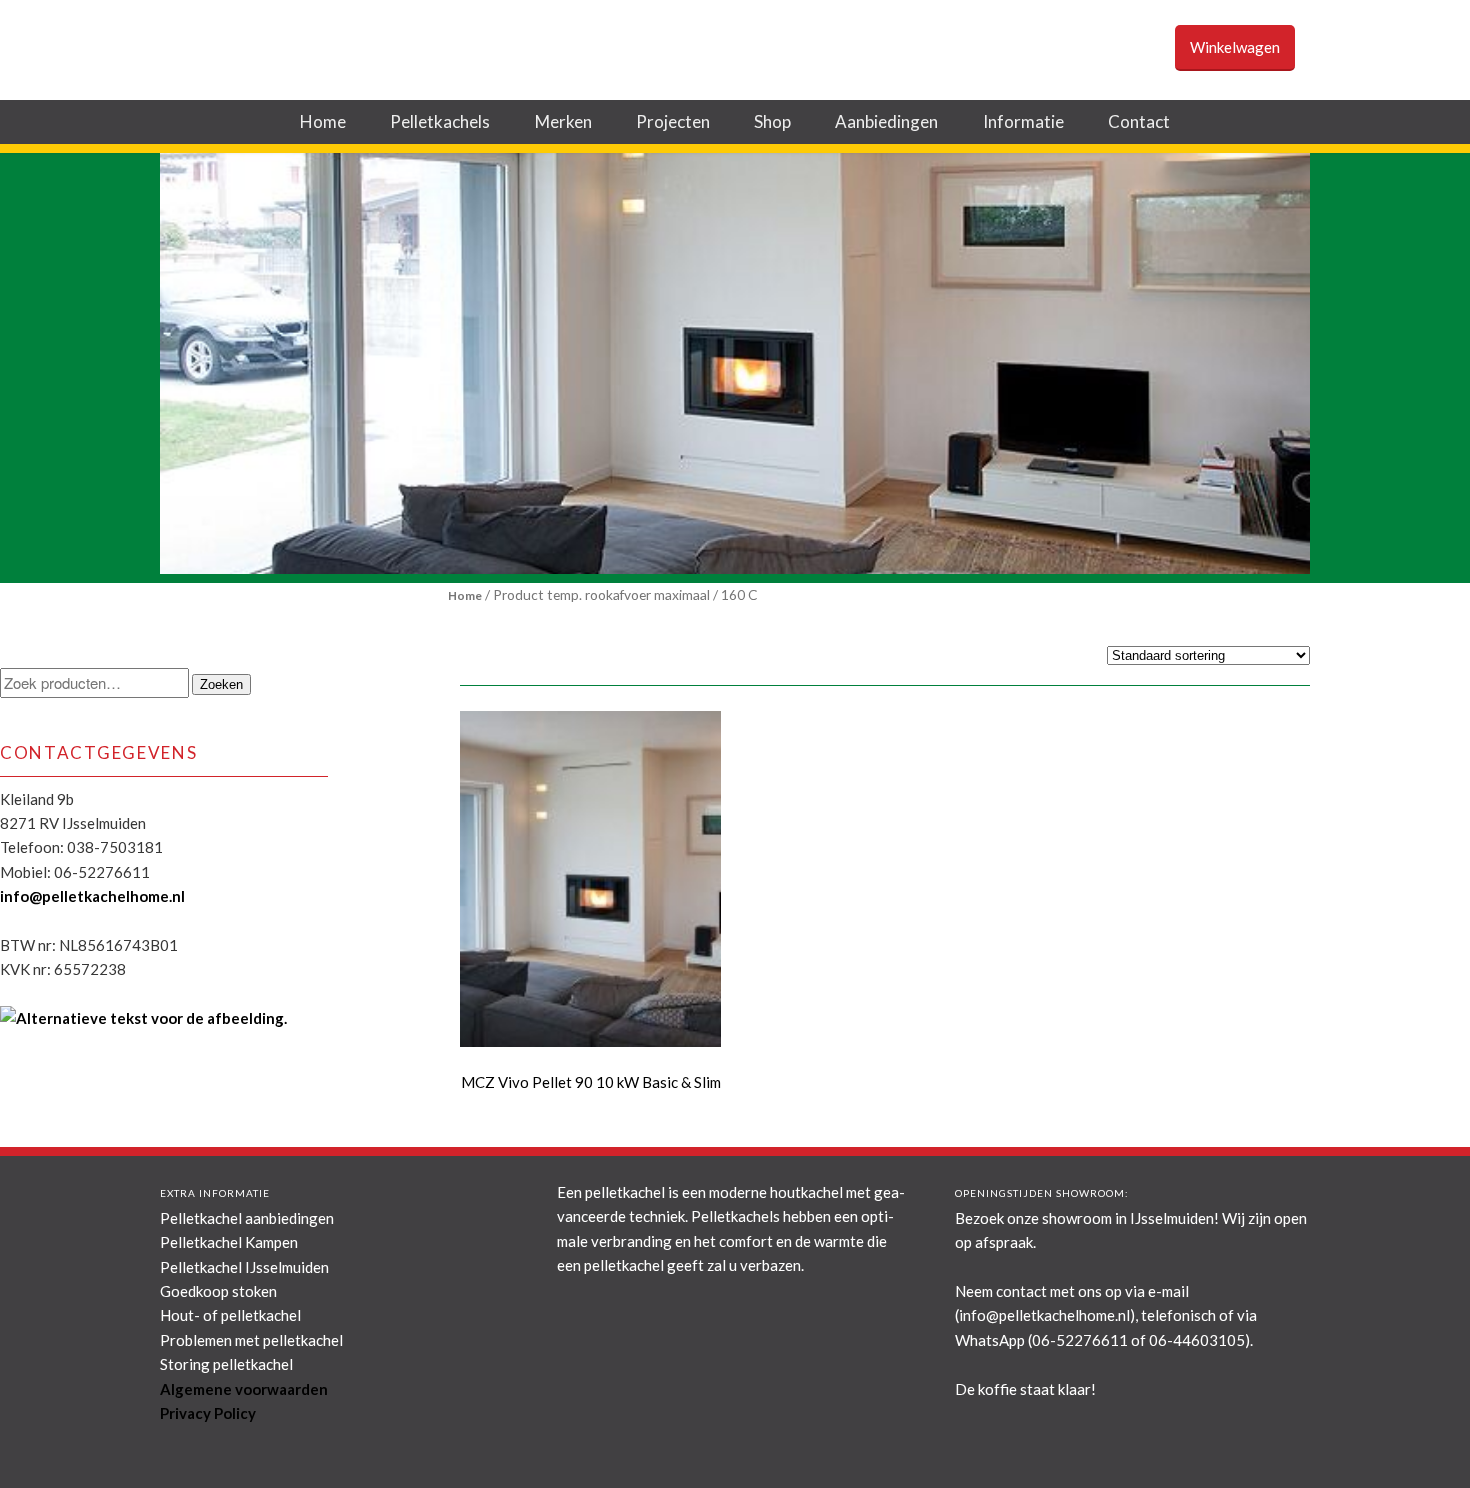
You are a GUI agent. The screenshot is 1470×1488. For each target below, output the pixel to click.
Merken (563, 121)
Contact (1139, 121)
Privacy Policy (208, 1413)
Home (323, 121)
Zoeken (221, 684)
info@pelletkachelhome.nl (92, 896)
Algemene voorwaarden (244, 1389)
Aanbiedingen (886, 121)
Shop (772, 121)
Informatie (1023, 121)
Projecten (673, 121)
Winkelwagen (1235, 47)
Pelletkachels (440, 121)
